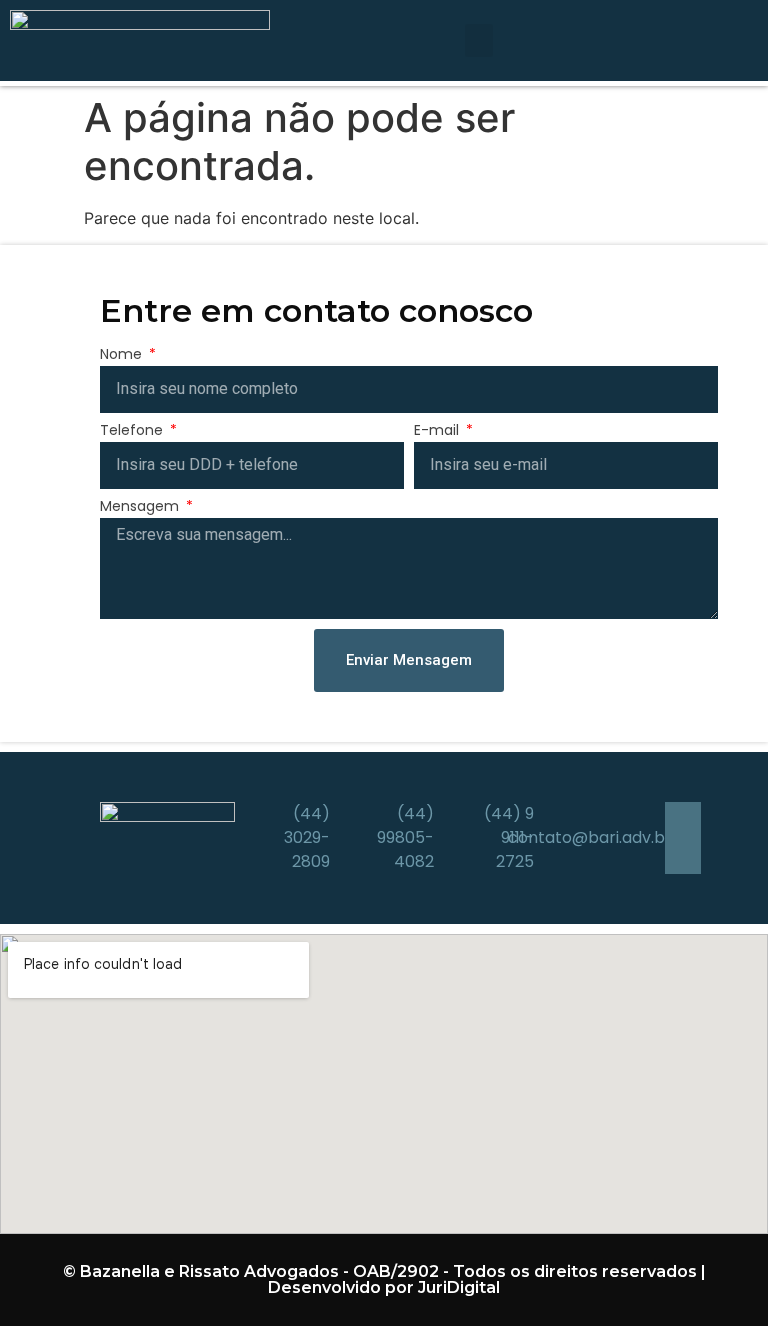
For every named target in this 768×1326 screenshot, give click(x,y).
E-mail (438, 431)
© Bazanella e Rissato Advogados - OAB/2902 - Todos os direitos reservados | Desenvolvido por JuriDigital (384, 1279)
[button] (479, 40)
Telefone (133, 431)
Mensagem (141, 507)
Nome (123, 355)
